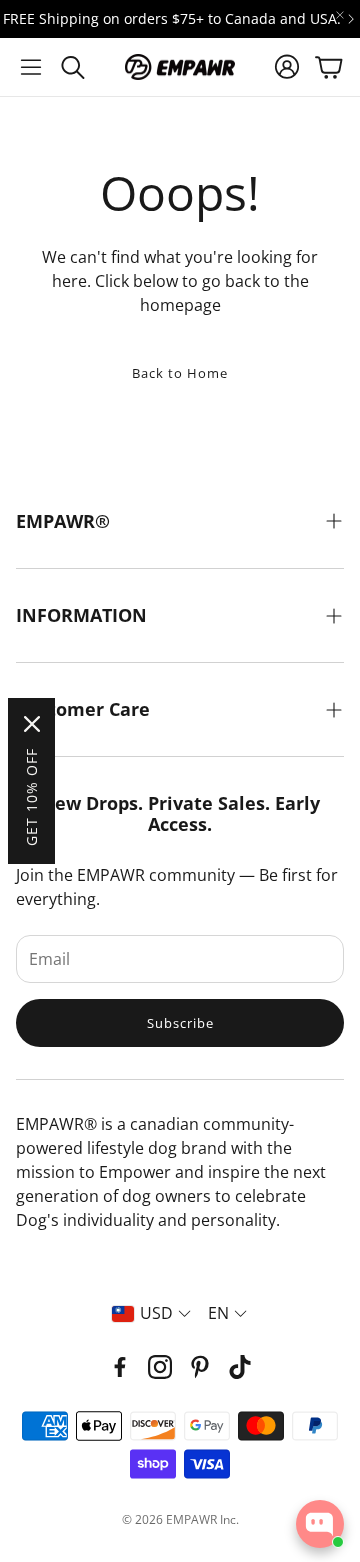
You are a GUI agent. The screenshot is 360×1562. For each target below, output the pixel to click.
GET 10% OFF (31, 797)
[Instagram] (160, 1367)
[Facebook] (120, 1367)
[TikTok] (240, 1367)
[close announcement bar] (340, 15)
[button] (31, 67)
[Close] (32, 724)
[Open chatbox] (320, 1524)
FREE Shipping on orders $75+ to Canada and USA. (172, 19)
